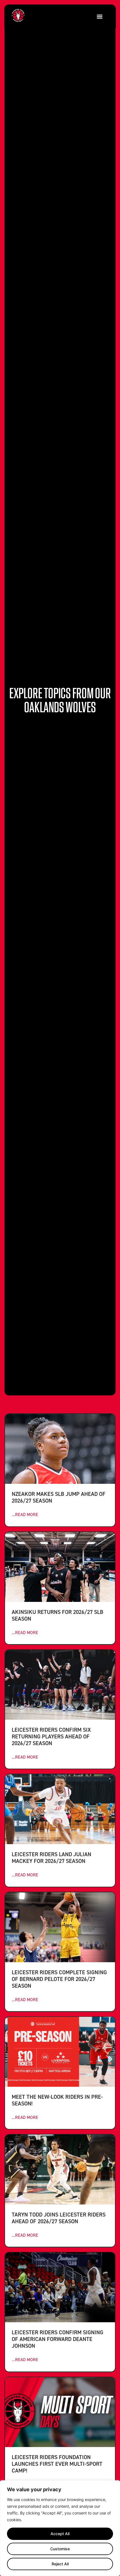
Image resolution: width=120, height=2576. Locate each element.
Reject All (60, 2564)
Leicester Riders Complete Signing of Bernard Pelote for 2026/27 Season (59, 1979)
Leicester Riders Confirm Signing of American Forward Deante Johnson (57, 2339)
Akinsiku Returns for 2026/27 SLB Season (57, 1615)
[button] (99, 16)
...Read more (25, 1514)
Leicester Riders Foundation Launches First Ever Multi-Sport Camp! (57, 2464)
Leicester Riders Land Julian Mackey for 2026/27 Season (51, 1857)
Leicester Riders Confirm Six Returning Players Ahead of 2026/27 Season (51, 1736)
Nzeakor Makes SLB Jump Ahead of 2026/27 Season (59, 1497)
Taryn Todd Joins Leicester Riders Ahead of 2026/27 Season (59, 2218)
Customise (60, 2549)
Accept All (60, 2534)
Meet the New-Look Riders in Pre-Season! (57, 2100)
